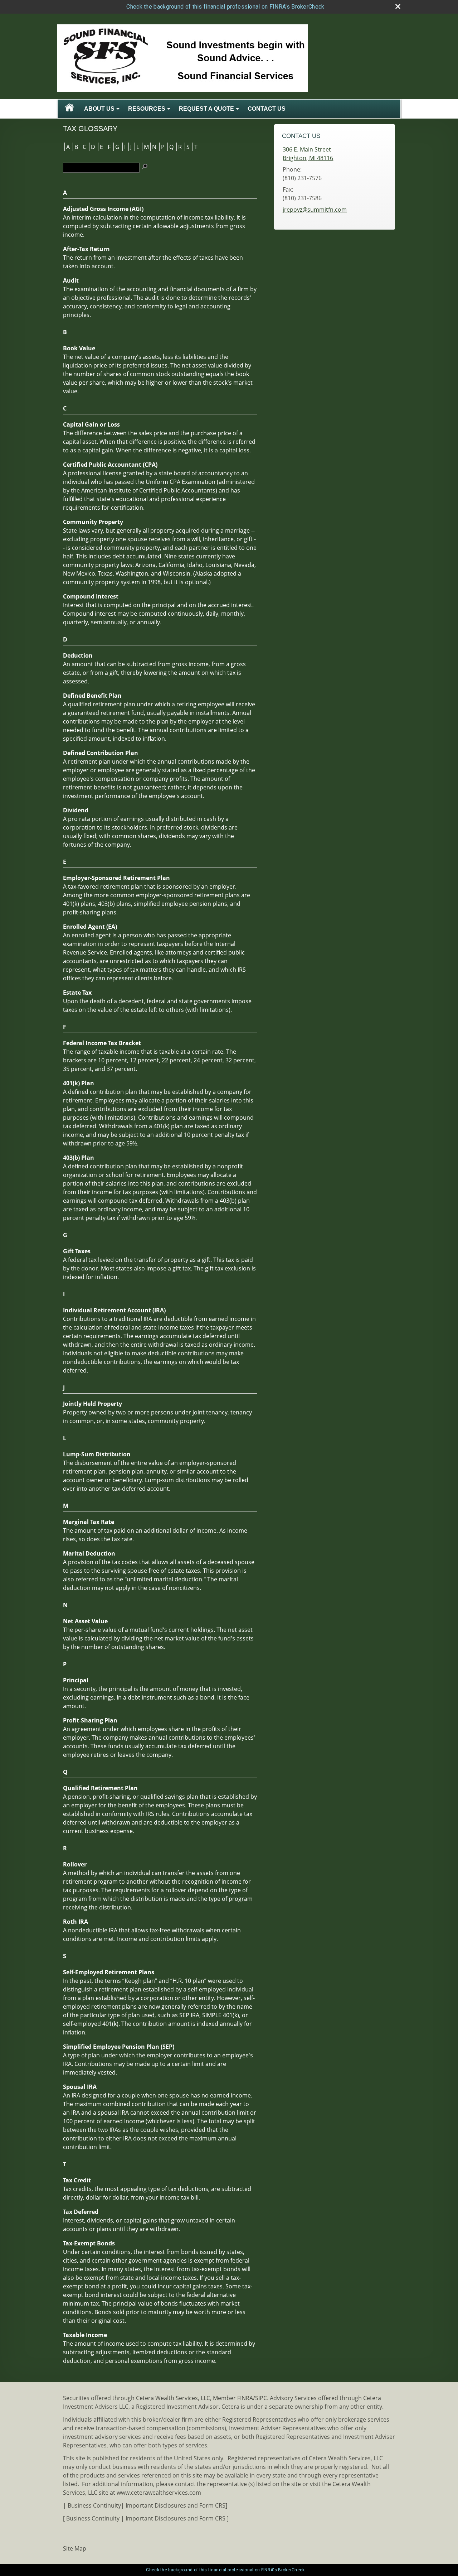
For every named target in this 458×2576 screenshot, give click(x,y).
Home (69, 109)
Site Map (75, 2548)
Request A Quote (206, 109)
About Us (99, 109)
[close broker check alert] (398, 6)
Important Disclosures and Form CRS (176, 2505)
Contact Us (267, 109)
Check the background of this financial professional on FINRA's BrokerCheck (225, 7)
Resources (147, 109)
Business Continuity (94, 2505)
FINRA (245, 2398)
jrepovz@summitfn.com (315, 210)
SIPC (261, 2398)
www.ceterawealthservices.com (159, 2493)
